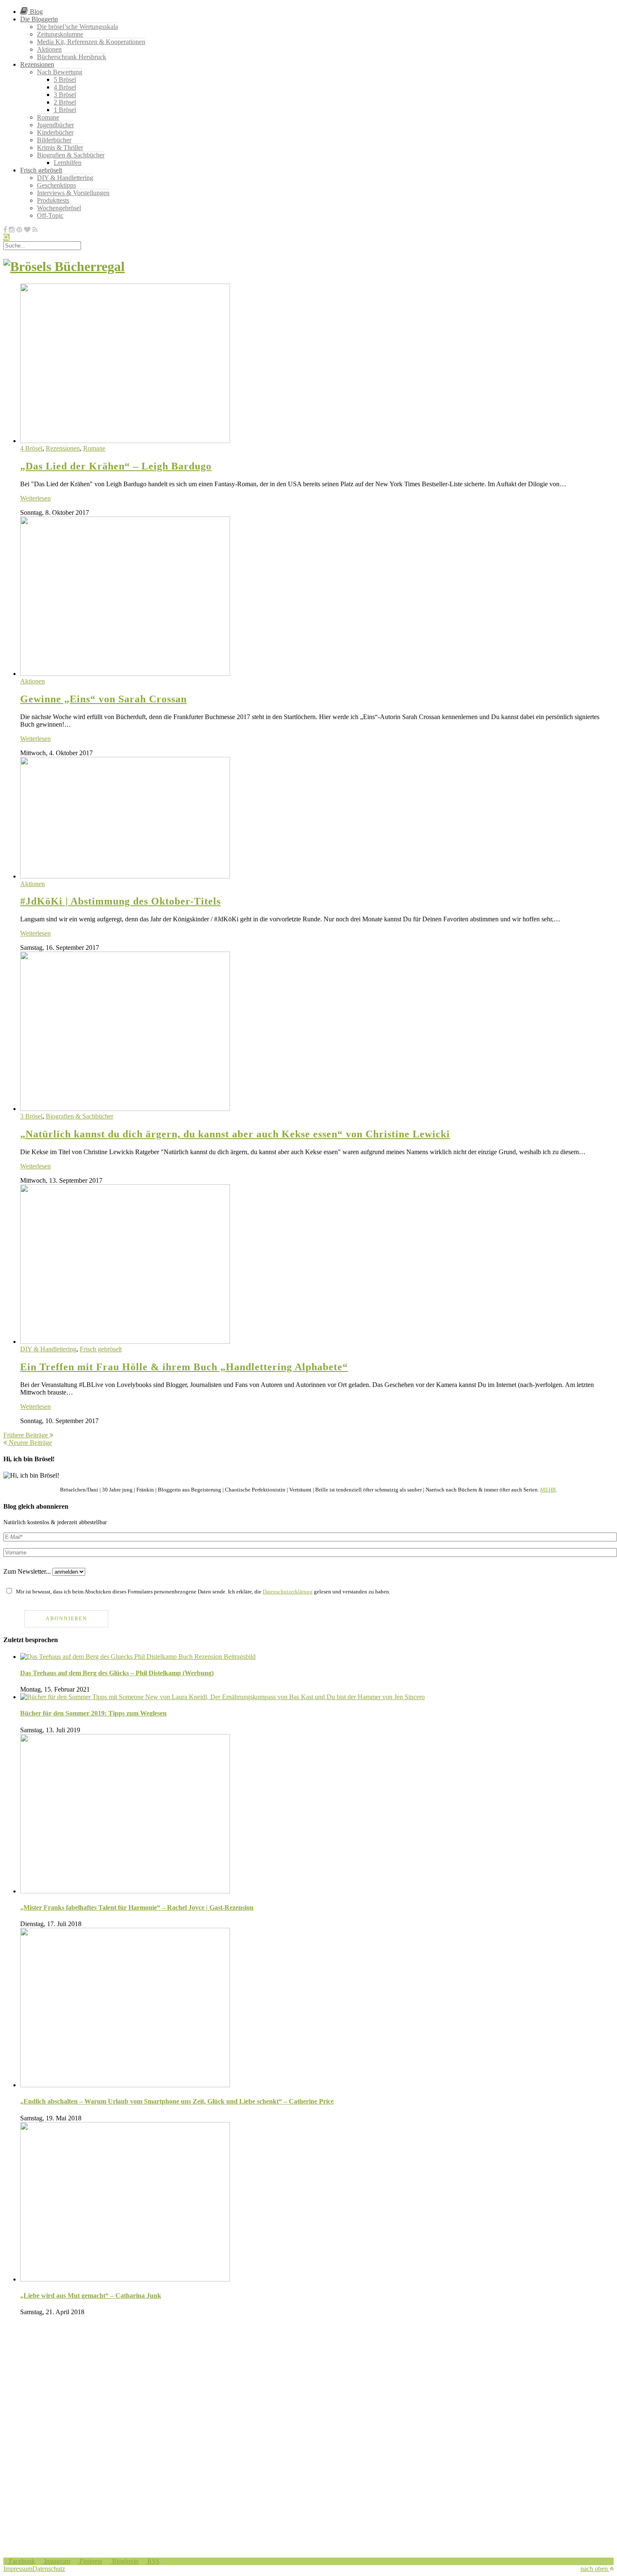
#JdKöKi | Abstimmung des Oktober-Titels (120, 901)
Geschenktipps (56, 185)
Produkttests (53, 200)
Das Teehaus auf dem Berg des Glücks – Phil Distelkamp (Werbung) (117, 1673)
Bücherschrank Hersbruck (72, 57)
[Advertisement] (255, 2381)
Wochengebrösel (59, 208)
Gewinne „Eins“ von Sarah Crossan (103, 699)
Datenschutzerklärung (288, 1592)
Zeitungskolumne (60, 34)
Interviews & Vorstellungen (73, 193)
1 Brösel (65, 110)
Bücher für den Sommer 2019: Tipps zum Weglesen (93, 1713)
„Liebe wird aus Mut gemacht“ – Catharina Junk (91, 2296)
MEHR (548, 1490)
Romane (48, 117)
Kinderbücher (55, 132)
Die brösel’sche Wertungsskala (77, 27)
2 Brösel (65, 102)
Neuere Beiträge (30, 1443)
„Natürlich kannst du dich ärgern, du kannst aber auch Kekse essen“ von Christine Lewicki (235, 1134)
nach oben (595, 2569)
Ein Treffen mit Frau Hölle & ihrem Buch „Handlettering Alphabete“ (184, 1367)
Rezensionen (37, 64)
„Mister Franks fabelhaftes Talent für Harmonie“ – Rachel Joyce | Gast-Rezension (137, 1907)
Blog (35, 12)
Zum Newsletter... (27, 1571)
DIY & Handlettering (65, 178)
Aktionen (49, 49)
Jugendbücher (55, 125)
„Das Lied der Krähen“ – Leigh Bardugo (116, 466)
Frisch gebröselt (41, 170)
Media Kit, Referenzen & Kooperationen (91, 42)
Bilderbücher (54, 140)
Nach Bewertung (60, 72)
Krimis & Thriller (60, 147)
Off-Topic (50, 215)
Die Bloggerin (39, 19)
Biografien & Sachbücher (71, 155)
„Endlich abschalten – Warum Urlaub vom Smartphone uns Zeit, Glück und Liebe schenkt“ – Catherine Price (177, 2101)
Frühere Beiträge (26, 1435)
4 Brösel (65, 87)
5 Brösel (65, 80)
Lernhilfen (68, 163)
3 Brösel (65, 95)
